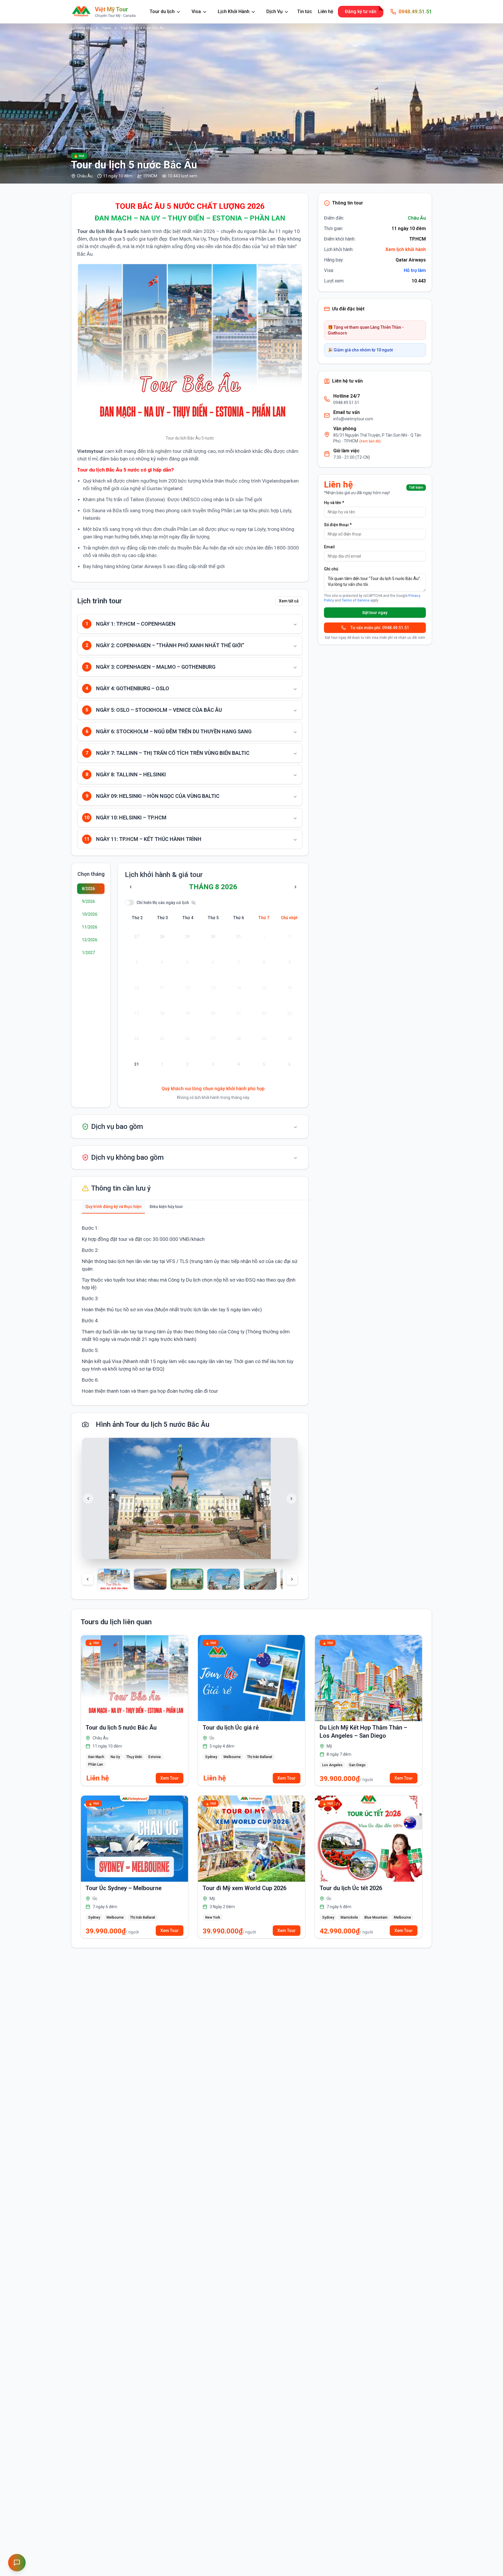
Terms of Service (356, 600)
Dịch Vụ (274, 11)
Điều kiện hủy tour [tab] (166, 1207)
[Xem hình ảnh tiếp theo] (291, 1499)
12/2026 (90, 940)
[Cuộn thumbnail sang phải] (292, 1579)
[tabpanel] (190, 1310)
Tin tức (305, 11)
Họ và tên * (334, 503)
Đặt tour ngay (375, 613)
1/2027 (88, 953)
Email (329, 547)
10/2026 (90, 914)
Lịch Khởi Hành (234, 11)
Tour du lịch (162, 11)
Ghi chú (331, 569)
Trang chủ (84, 28)
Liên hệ (326, 11)
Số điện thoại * (338, 525)
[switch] (130, 902)
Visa (196, 11)
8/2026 (88, 889)
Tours (106, 28)
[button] (121, 1579)
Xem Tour (170, 1778)
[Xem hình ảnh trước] (88, 1499)
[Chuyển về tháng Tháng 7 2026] (131, 887)
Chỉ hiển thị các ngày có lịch (163, 903)
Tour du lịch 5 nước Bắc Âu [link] (142, 28)
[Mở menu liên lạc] (17, 2563)
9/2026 (88, 901)
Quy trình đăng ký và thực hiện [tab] (113, 1207)
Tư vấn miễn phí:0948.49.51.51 (380, 628)
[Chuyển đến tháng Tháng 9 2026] (295, 887)
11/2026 (90, 927)
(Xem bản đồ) (370, 441)
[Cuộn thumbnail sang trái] (88, 1579)
